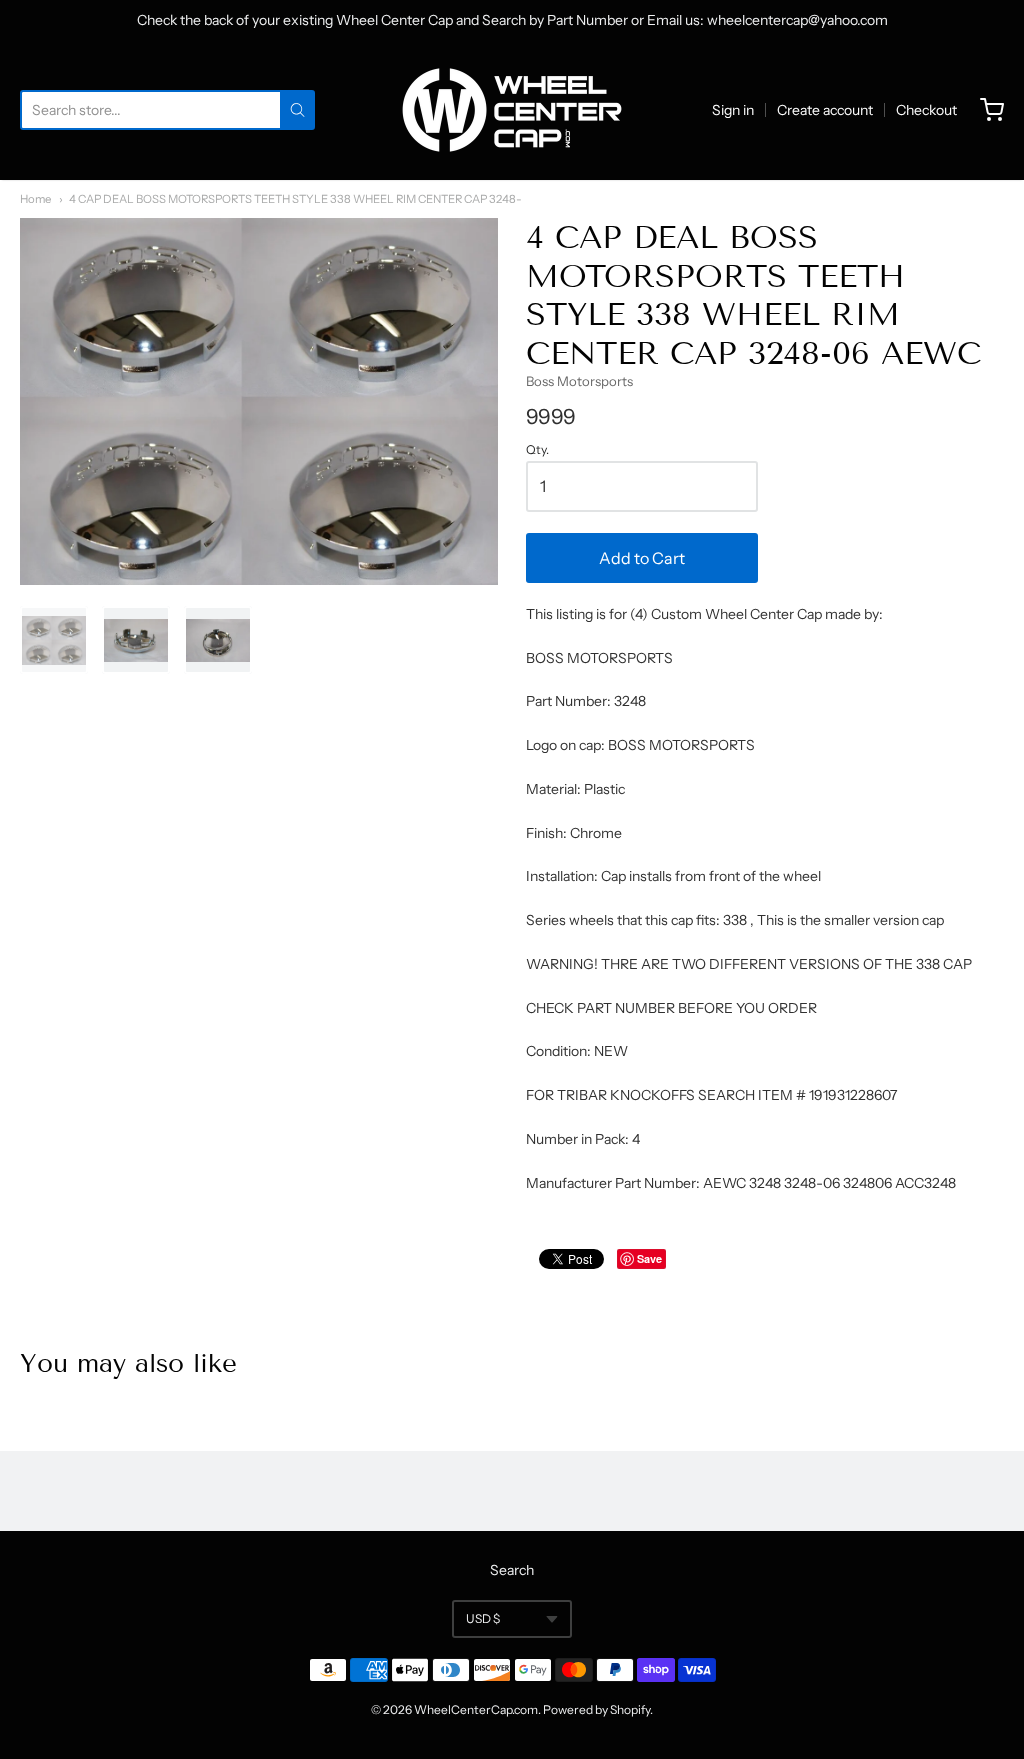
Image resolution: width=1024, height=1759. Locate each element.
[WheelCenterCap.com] (512, 110)
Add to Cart (642, 558)
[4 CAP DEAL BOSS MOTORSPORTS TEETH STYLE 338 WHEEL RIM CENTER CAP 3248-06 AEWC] (54, 640)
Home (35, 199)
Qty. (537, 450)
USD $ (483, 1618)
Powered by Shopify (596, 1709)
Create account (825, 110)
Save (649, 1258)
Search (512, 1570)
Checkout (926, 110)
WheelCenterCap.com (476, 1709)
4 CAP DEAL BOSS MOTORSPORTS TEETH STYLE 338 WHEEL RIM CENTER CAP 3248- (295, 199)
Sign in (733, 110)
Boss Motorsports (579, 381)
